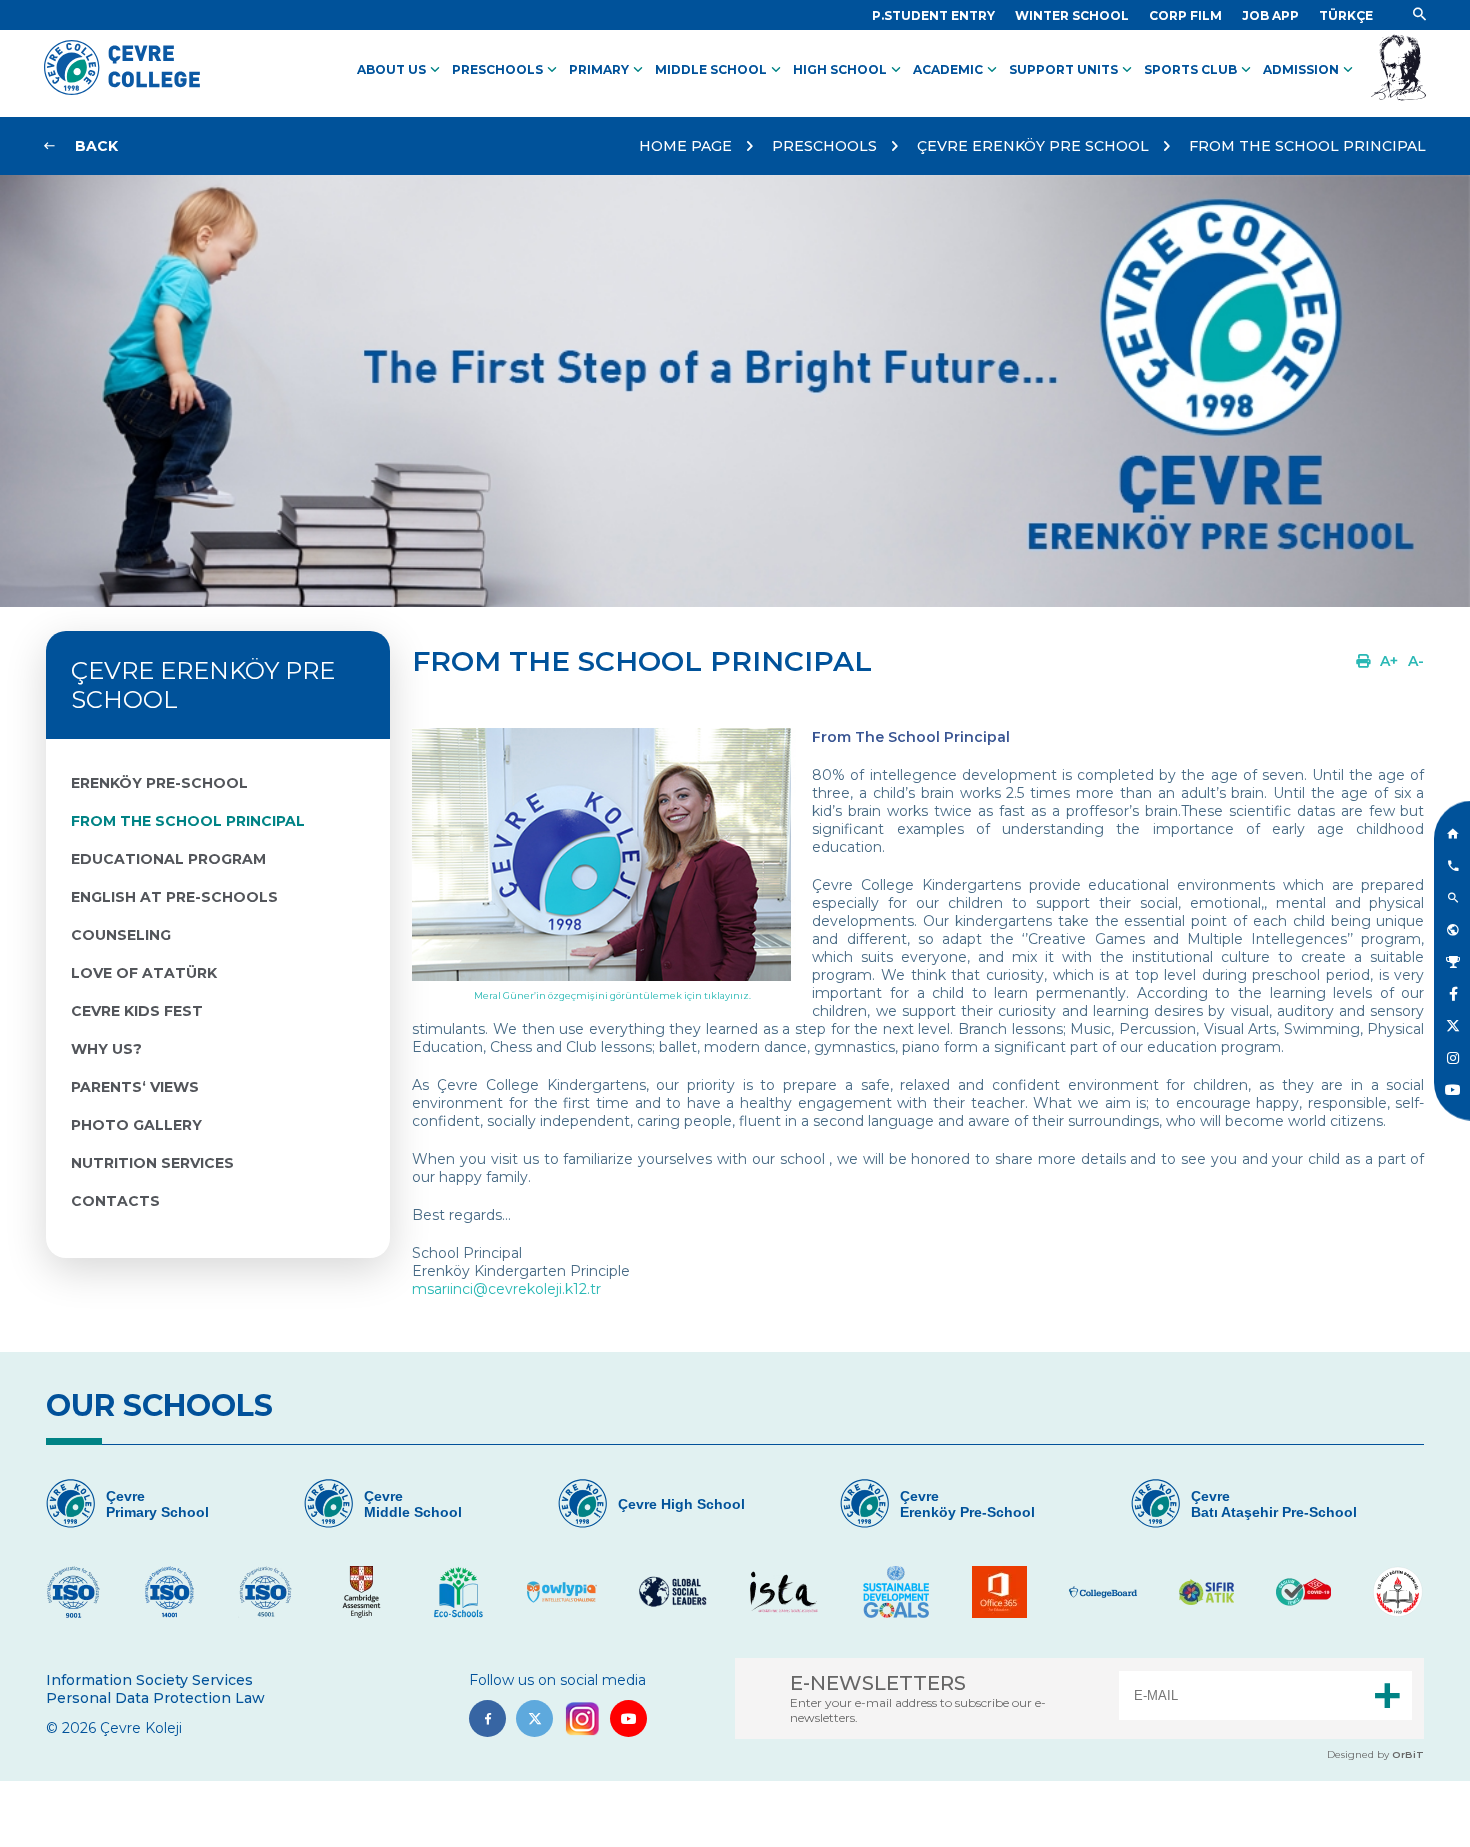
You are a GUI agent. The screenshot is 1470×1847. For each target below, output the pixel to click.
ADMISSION (1310, 70)
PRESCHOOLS (506, 70)
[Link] (1419, 15)
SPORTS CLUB (1199, 70)
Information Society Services (149, 1680)
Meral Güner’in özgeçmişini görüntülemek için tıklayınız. (612, 995)
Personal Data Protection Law (155, 1698)
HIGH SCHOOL (849, 70)
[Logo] (122, 90)
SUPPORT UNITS (1072, 70)
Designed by (1375, 1754)
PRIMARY (608, 70)
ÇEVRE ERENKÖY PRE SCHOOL (1033, 146)
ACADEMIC (957, 70)
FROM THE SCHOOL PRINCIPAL (1307, 146)
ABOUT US (400, 70)
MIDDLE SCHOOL (720, 70)
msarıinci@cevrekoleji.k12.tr (506, 1289)
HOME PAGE (685, 146)
